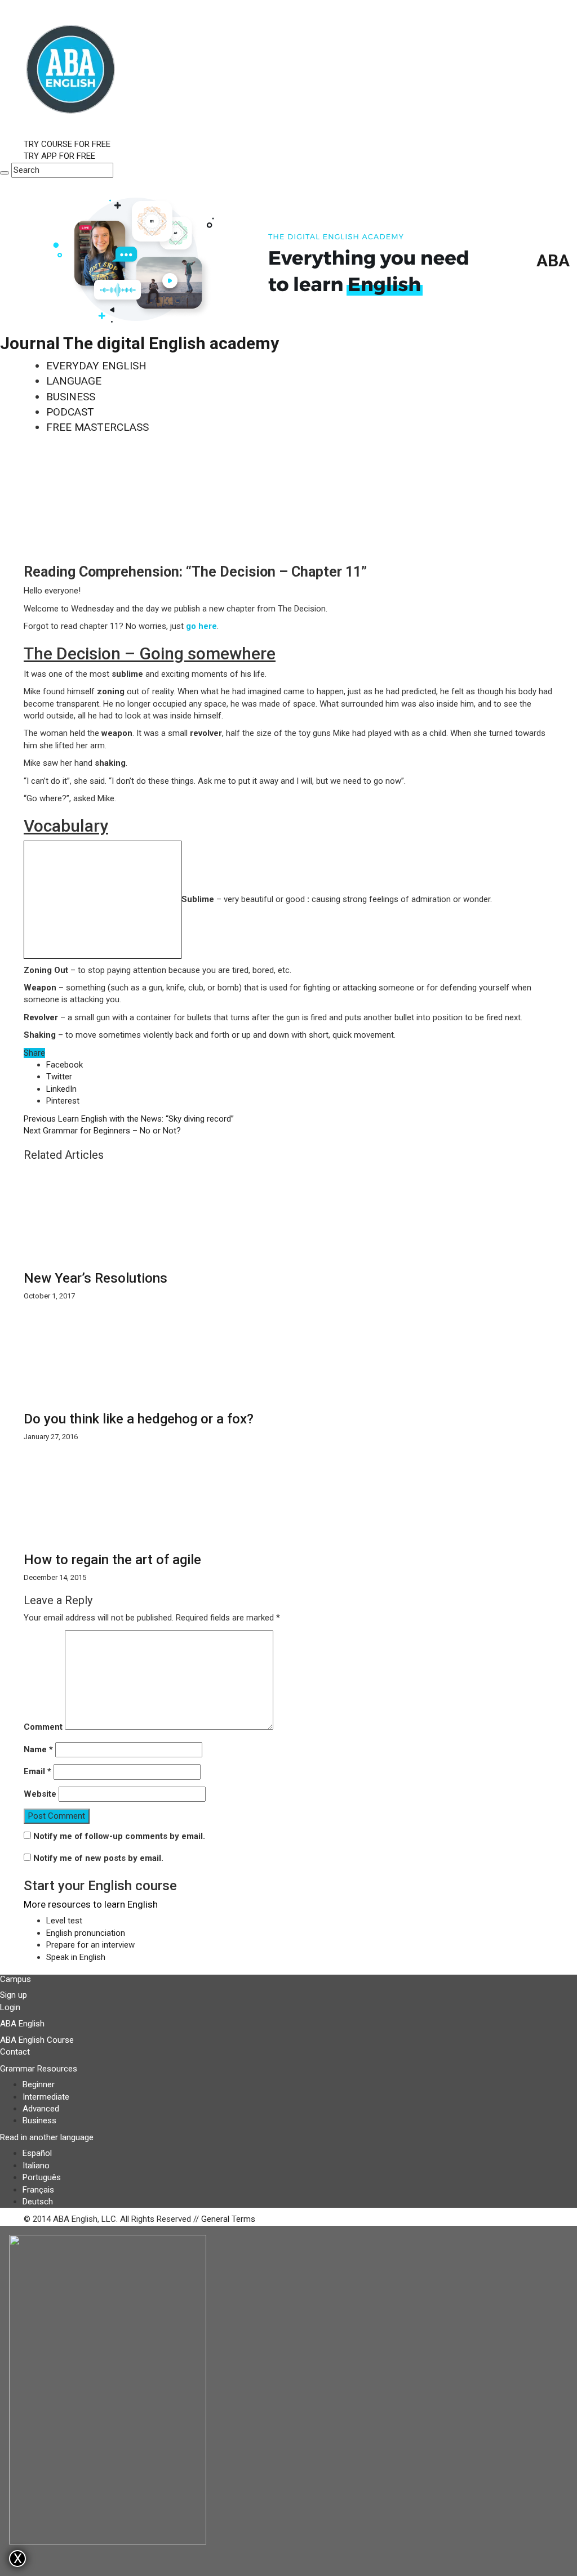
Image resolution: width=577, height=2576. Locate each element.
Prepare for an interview (90, 1945)
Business (39, 2120)
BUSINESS (71, 397)
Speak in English (76, 1957)
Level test (64, 1921)
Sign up (14, 1995)
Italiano (36, 2166)
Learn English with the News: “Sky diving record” (129, 1119)
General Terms (228, 2219)
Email (37, 1771)
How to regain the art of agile (112, 1560)
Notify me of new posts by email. (98, 1858)
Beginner (39, 2084)
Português (42, 2177)
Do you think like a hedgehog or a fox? (139, 1419)
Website (40, 1794)
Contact (15, 2052)
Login (10, 2007)
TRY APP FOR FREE (59, 156)
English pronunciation (86, 1933)
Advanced (41, 2109)
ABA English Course (37, 2040)
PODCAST (70, 412)
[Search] (5, 173)
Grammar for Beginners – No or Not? (102, 1131)
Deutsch (38, 2202)
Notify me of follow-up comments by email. (119, 1836)
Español (37, 2153)
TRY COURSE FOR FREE (67, 144)
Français (38, 2190)
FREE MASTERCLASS (97, 427)
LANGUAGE (74, 381)
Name (38, 1749)
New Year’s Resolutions (96, 1278)
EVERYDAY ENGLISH (96, 366)
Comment (43, 1727)
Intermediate (46, 2097)
